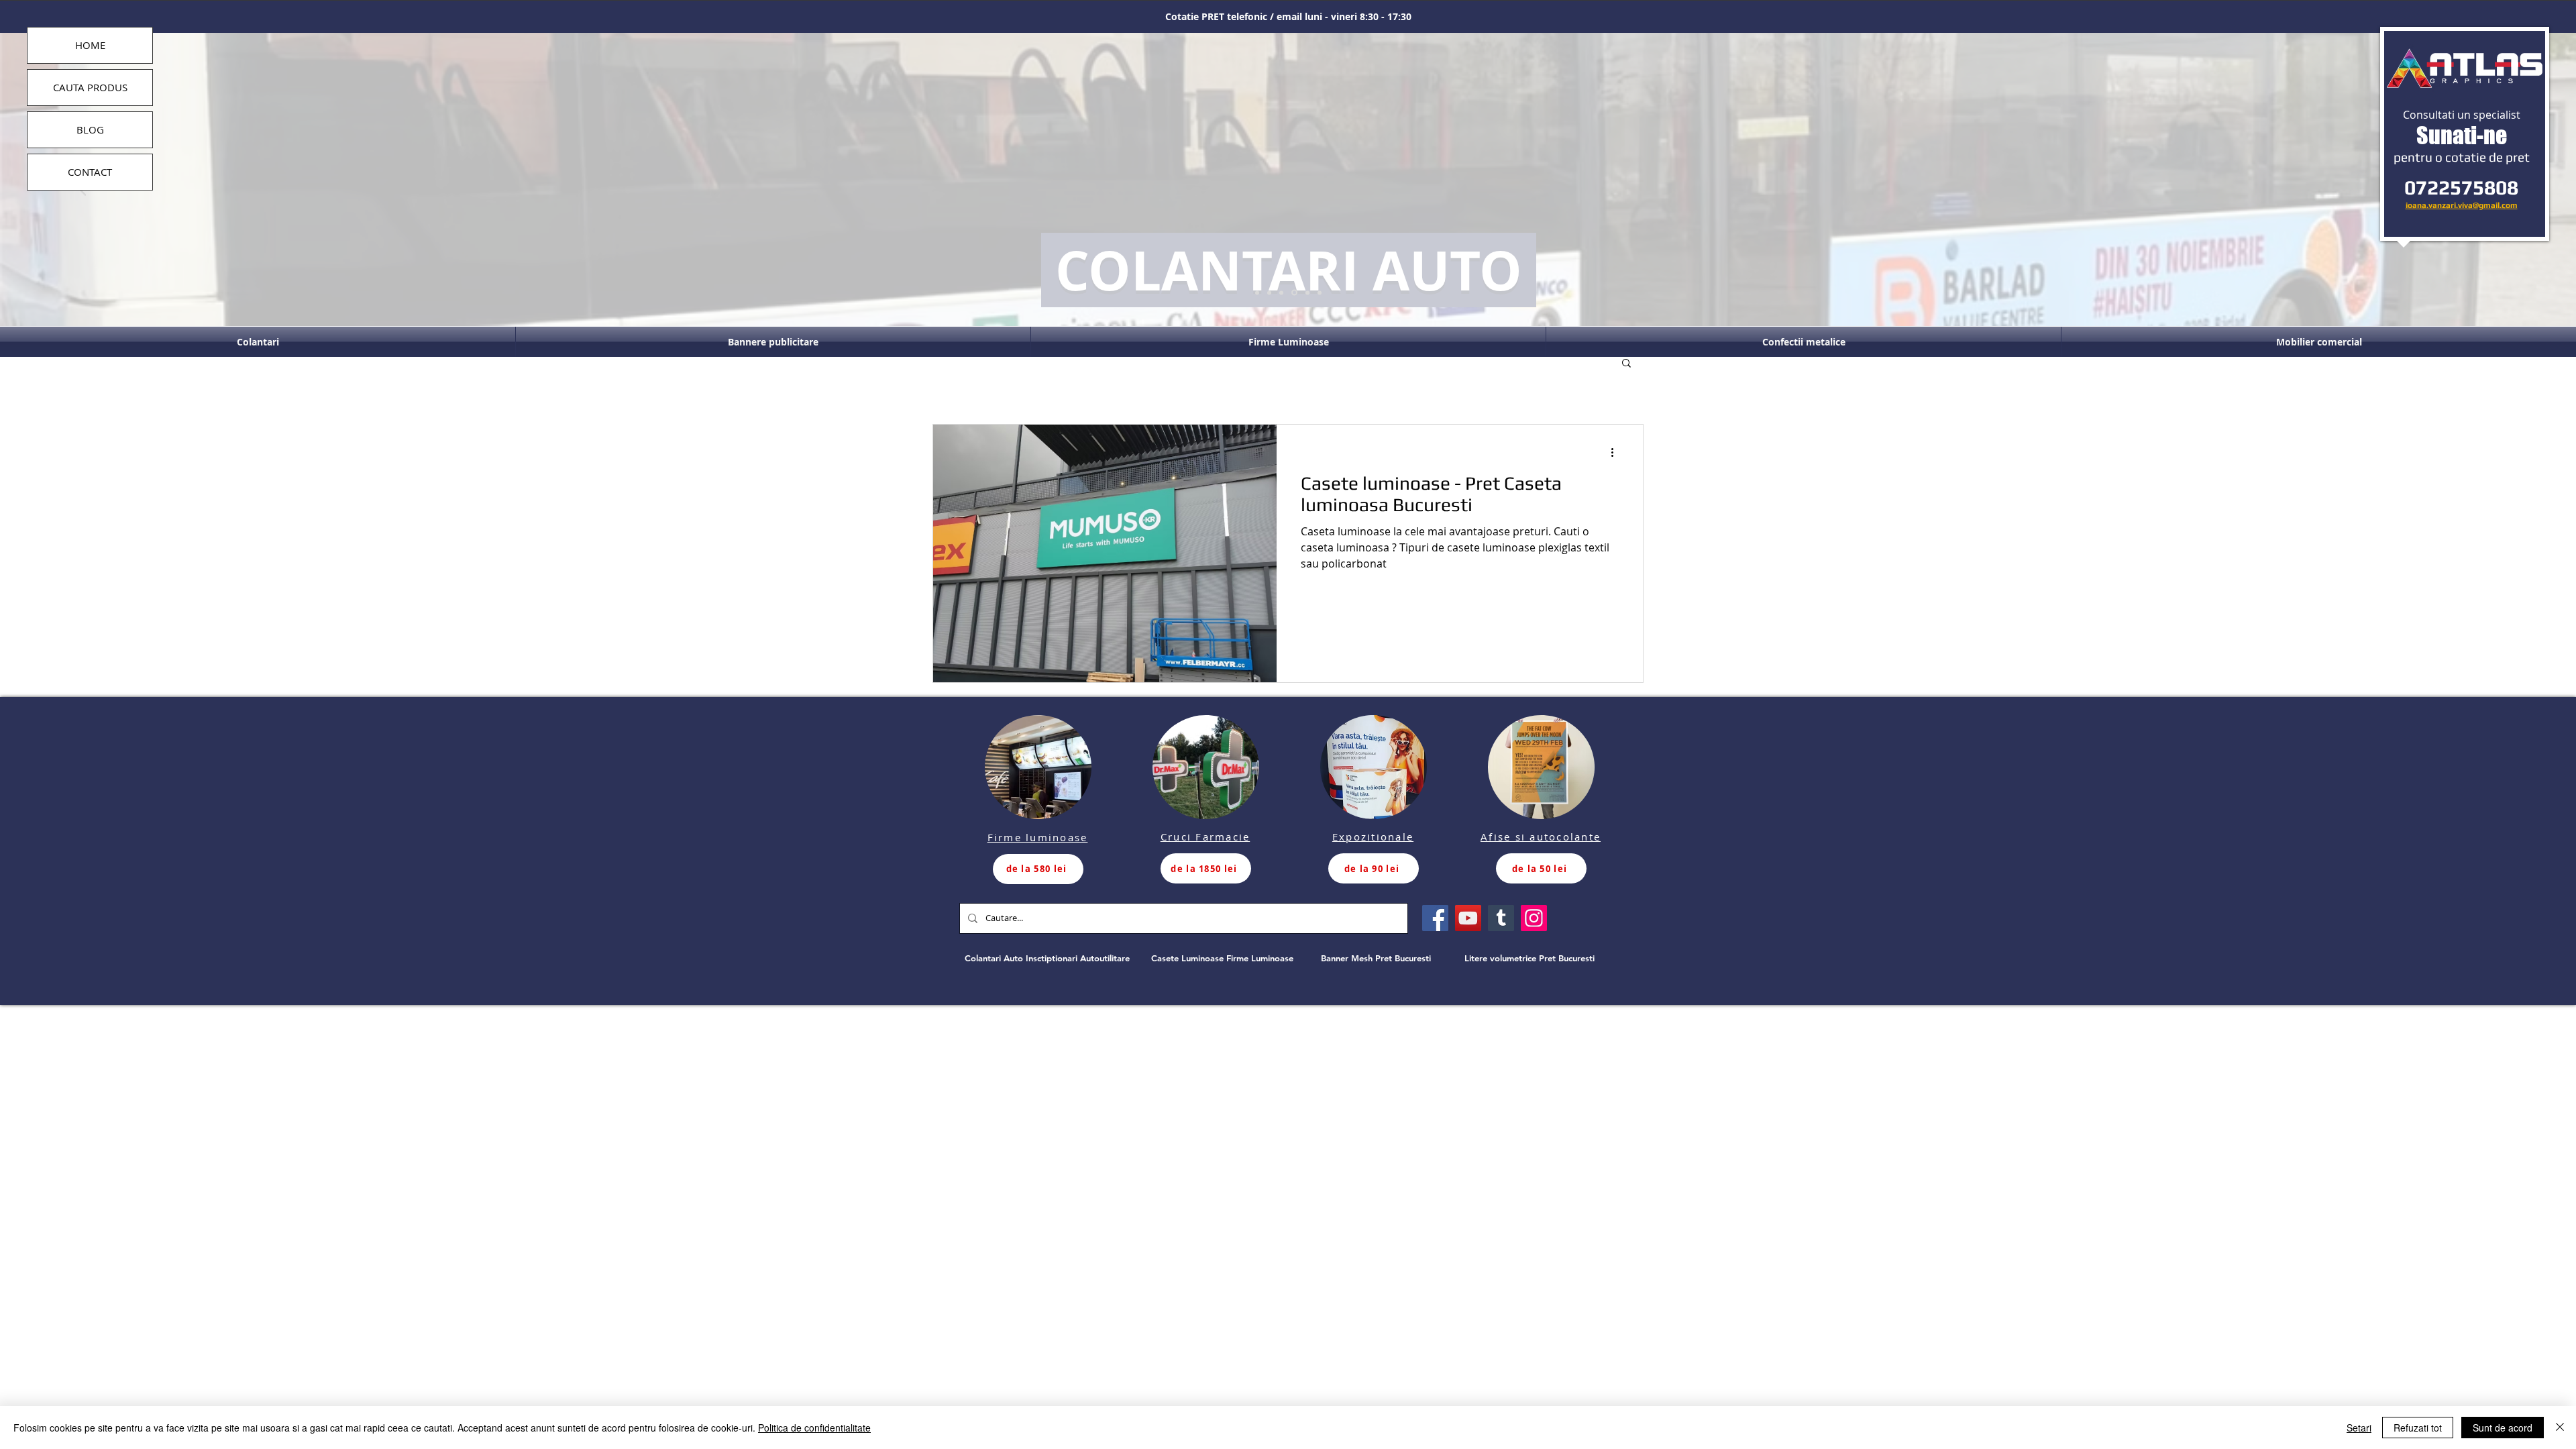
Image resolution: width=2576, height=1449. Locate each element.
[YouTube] (1468, 918)
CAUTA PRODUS (90, 87)
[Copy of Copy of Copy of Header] (1269, 292)
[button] (1626, 364)
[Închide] (2560, 1428)
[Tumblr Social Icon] (1501, 918)
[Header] (1294, 293)
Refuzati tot (2418, 1428)
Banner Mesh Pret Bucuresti (1376, 958)
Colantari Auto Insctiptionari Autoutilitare (1047, 958)
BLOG (90, 129)
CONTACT (90, 172)
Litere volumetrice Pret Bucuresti (1529, 958)
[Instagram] (1534, 918)
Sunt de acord (2503, 1428)
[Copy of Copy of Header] (1320, 292)
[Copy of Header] (1307, 292)
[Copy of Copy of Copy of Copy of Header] (1257, 292)
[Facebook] (1435, 918)
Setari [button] (2359, 1428)
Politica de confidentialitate (814, 1428)
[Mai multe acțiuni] (1617, 452)
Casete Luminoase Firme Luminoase (1222, 958)
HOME (90, 45)
